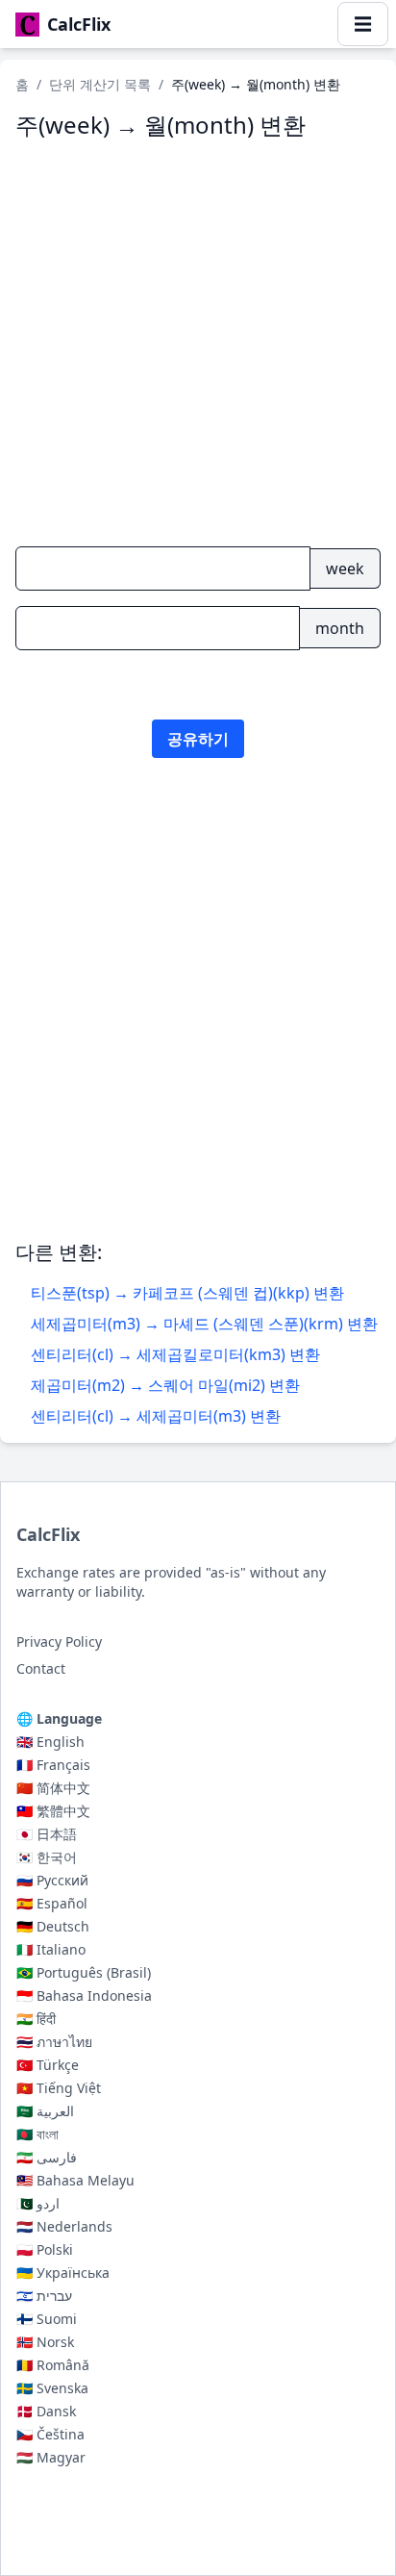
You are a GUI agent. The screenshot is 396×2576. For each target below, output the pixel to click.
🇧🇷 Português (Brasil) (84, 1972)
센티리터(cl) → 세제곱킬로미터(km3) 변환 (175, 1354)
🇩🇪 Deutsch (53, 1926)
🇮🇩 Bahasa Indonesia (84, 1995)
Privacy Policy (59, 1642)
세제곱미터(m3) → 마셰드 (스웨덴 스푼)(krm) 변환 (204, 1324)
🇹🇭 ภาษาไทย (54, 2042)
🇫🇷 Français (53, 1765)
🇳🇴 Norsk (45, 2342)
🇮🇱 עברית (44, 2296)
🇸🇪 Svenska (52, 2388)
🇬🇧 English (50, 1742)
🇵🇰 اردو (38, 2203)
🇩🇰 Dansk (46, 2411)
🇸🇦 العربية (45, 2111)
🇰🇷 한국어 (47, 1857)
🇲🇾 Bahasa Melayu (75, 2180)
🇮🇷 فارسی (47, 2157)
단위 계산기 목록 (100, 84)
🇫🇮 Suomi (47, 2319)
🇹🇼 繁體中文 (53, 1811)
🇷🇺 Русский (52, 1880)
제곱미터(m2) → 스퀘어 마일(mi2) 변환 (165, 1385)
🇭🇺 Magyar (51, 2457)
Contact (41, 1668)
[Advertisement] (198, 1025)
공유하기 (198, 739)
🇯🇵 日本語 (47, 1834)
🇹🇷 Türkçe (48, 2065)
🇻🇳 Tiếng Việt (59, 2088)
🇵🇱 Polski (45, 2249)
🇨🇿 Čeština (50, 2434)
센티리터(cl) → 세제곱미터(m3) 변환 (156, 1416)
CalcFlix (48, 1534)
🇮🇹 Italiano (51, 1949)
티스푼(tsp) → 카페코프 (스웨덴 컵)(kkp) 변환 (187, 1293)
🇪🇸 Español (52, 1903)
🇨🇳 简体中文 (53, 1788)
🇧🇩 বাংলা (37, 2134)
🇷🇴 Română (53, 2365)
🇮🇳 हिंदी (36, 2019)
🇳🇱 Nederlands (64, 2226)
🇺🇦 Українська (63, 2273)
